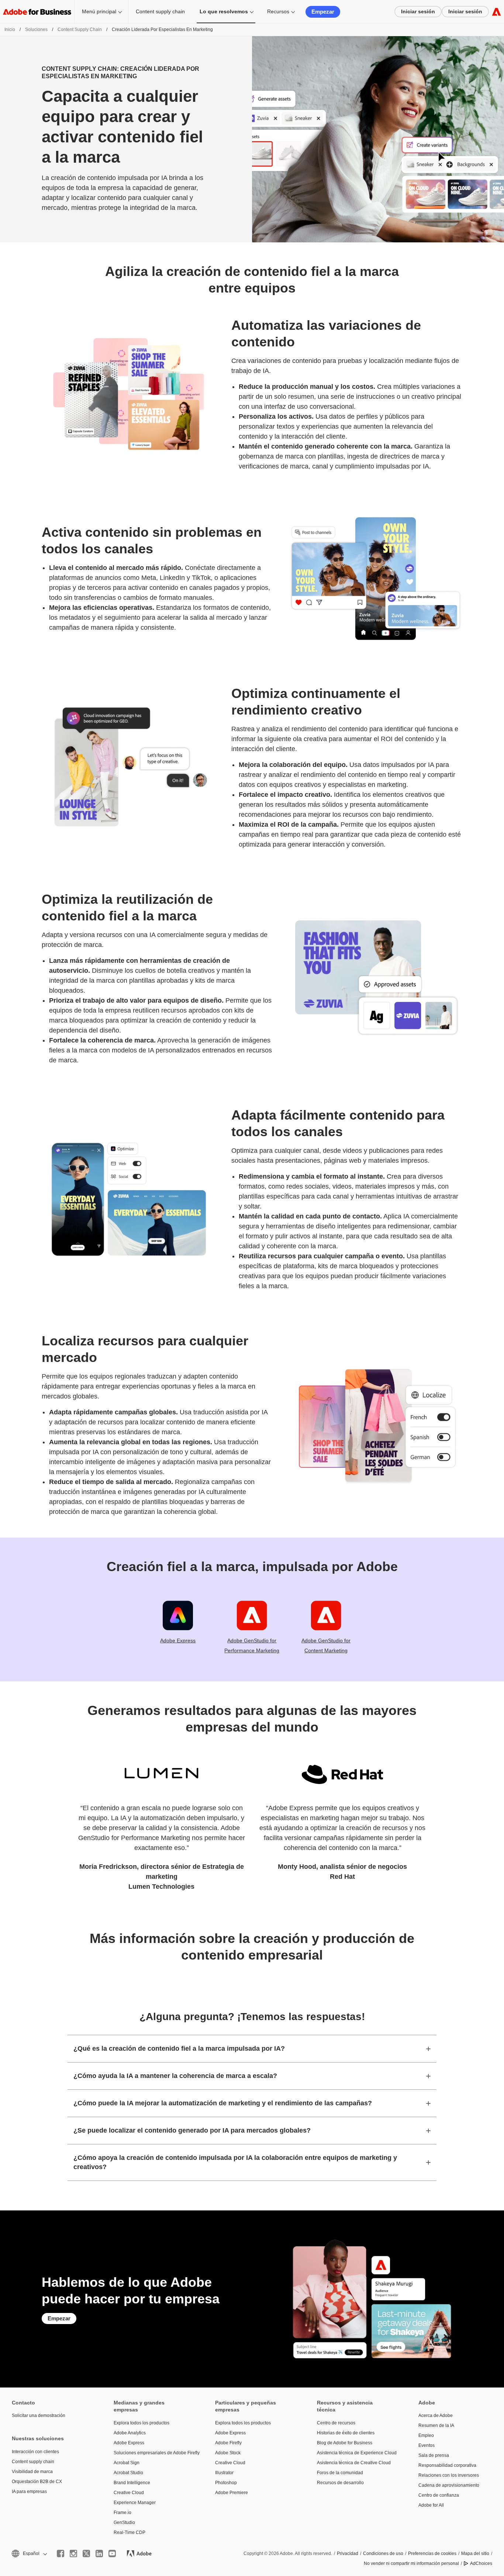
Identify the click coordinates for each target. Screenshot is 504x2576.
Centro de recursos (336, 2423)
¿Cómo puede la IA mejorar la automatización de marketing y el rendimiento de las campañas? (223, 2103)
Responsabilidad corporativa (447, 2465)
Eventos (427, 2445)
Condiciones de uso (383, 2553)
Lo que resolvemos (224, 11)
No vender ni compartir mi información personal (411, 2563)
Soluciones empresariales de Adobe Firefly (153, 2453)
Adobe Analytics (130, 2433)
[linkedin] (99, 2553)
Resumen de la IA (436, 2425)
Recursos (278, 11)
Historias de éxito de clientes (346, 2433)
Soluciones (36, 30)
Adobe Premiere (232, 2493)
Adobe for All (431, 2505)
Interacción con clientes (35, 2452)
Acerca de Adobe (436, 2416)
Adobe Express (178, 1640)
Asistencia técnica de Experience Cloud (357, 2453)
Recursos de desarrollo (340, 2483)
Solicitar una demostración (39, 2416)
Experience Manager (135, 2503)
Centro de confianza (439, 2495)
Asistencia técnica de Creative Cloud (354, 2463)
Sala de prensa (434, 2455)
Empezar (323, 12)
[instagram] (73, 2553)
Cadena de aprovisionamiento (449, 2485)
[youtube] (112, 2553)
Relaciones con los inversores (449, 2475)
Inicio (10, 30)
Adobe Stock (228, 2453)
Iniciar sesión (418, 11)
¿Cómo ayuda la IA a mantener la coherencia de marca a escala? (175, 2076)
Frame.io (122, 2513)
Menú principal (99, 11)
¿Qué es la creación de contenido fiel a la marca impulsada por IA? (179, 2048)
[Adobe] (496, 12)
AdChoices (481, 2563)
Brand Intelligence (132, 2483)
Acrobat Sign (127, 2463)
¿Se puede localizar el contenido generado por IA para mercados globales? (192, 2130)
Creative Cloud (129, 2493)
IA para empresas (29, 2492)
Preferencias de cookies (432, 2553)
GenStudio (124, 2523)
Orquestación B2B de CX (37, 2482)
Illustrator (224, 2473)
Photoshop (226, 2483)
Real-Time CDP (130, 2532)
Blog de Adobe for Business (345, 2443)
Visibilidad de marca (32, 2472)
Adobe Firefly (228, 2443)
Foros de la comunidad (340, 2473)
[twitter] (86, 2553)
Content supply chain (160, 11)
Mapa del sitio (475, 2553)
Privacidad (348, 2553)
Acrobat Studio (128, 2473)
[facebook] (61, 2553)
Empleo (426, 2435)
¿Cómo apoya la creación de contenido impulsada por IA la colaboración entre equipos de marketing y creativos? (235, 2162)
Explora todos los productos (141, 2423)
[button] (29, 2554)
